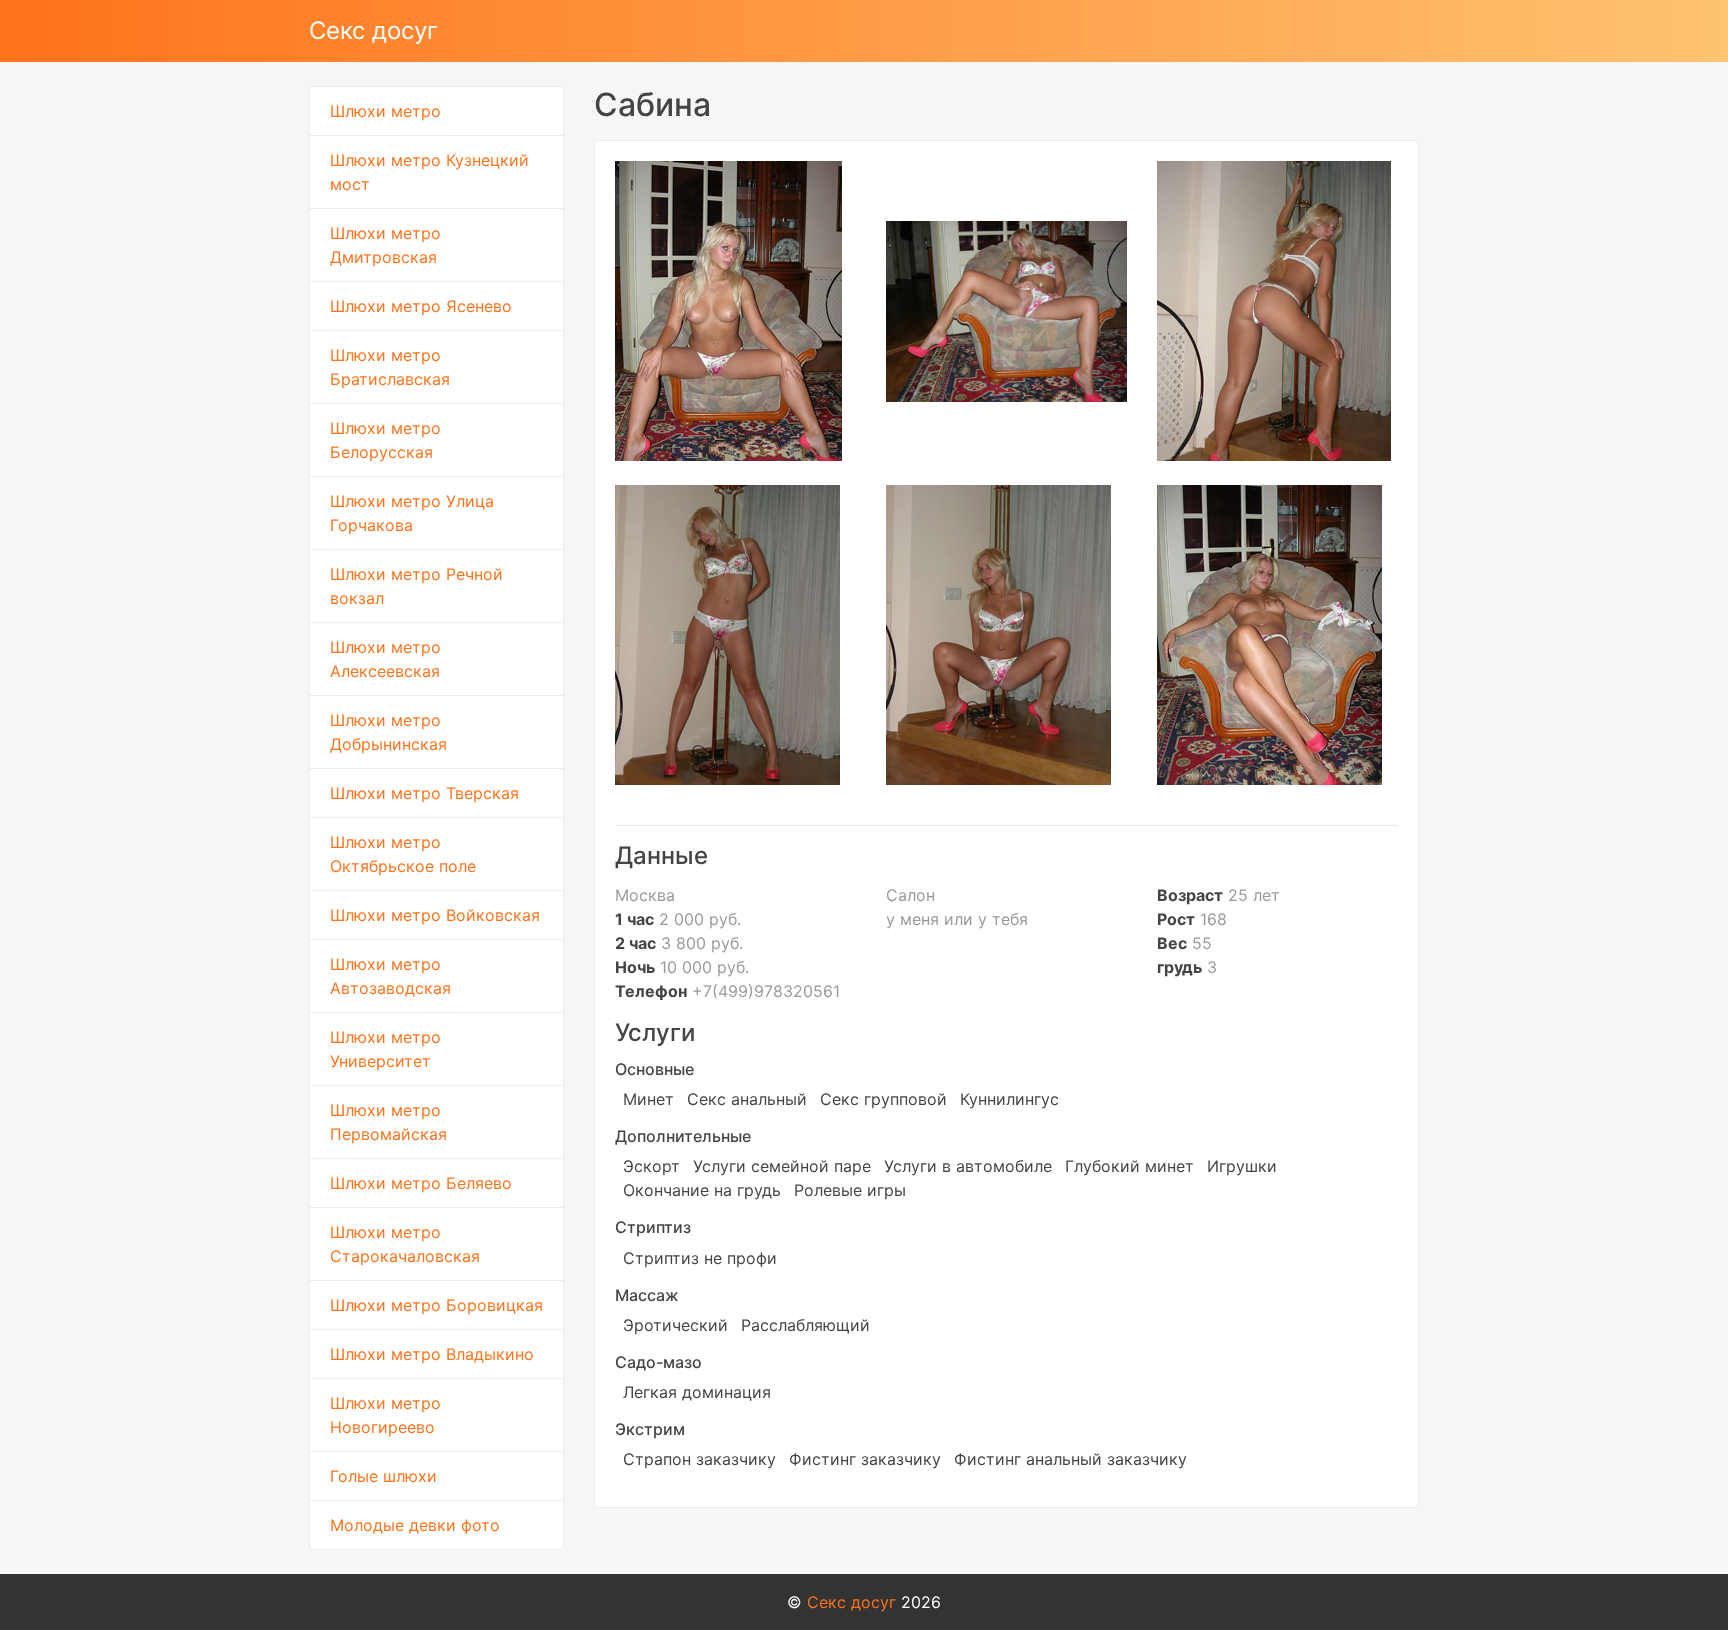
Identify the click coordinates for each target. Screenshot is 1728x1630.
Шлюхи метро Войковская (435, 915)
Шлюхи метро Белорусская (385, 440)
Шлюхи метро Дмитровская (385, 245)
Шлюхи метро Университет (385, 1049)
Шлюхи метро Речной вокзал (416, 586)
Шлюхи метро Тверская (424, 793)
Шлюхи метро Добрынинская (388, 732)
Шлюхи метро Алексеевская (385, 659)
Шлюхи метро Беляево (421, 1183)
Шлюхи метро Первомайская (388, 1122)
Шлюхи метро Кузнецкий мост (429, 172)
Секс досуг (373, 30)
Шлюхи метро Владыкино (432, 1354)
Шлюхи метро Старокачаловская (405, 1244)
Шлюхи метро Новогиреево (385, 1415)
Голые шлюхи (383, 1476)
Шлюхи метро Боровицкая (436, 1305)
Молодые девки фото (415, 1525)
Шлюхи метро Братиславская (390, 367)
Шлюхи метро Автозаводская (390, 976)
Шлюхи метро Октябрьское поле (403, 854)
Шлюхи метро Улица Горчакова (412, 513)
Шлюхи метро (385, 111)
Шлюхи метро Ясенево (421, 306)
